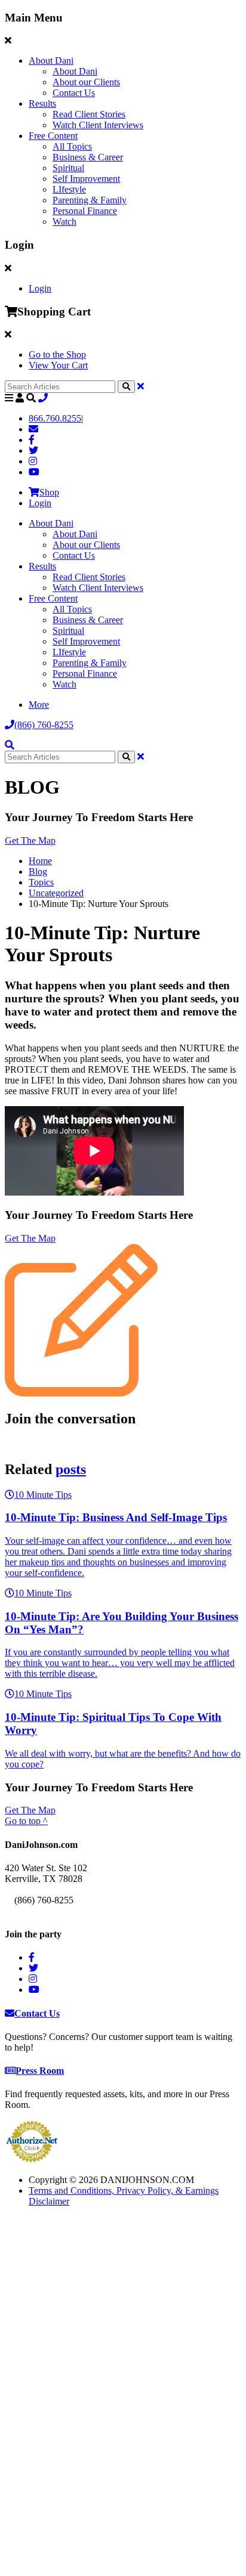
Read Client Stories (89, 114)
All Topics (72, 146)
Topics (41, 882)
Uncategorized (56, 893)
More (39, 705)
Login (40, 288)
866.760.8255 (55, 418)
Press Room (40, 2071)
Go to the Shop (57, 354)
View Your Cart (58, 365)
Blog (38, 871)
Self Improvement (86, 179)
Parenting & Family (90, 200)
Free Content (53, 136)
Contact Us (74, 93)
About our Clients (86, 82)
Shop (49, 492)
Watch (64, 222)
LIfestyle (69, 189)
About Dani (51, 61)
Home (40, 861)
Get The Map (30, 840)
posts (71, 1469)
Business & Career (88, 157)
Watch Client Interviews (98, 125)
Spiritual (68, 168)
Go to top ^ (26, 1821)
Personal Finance (85, 211)
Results (42, 103)
